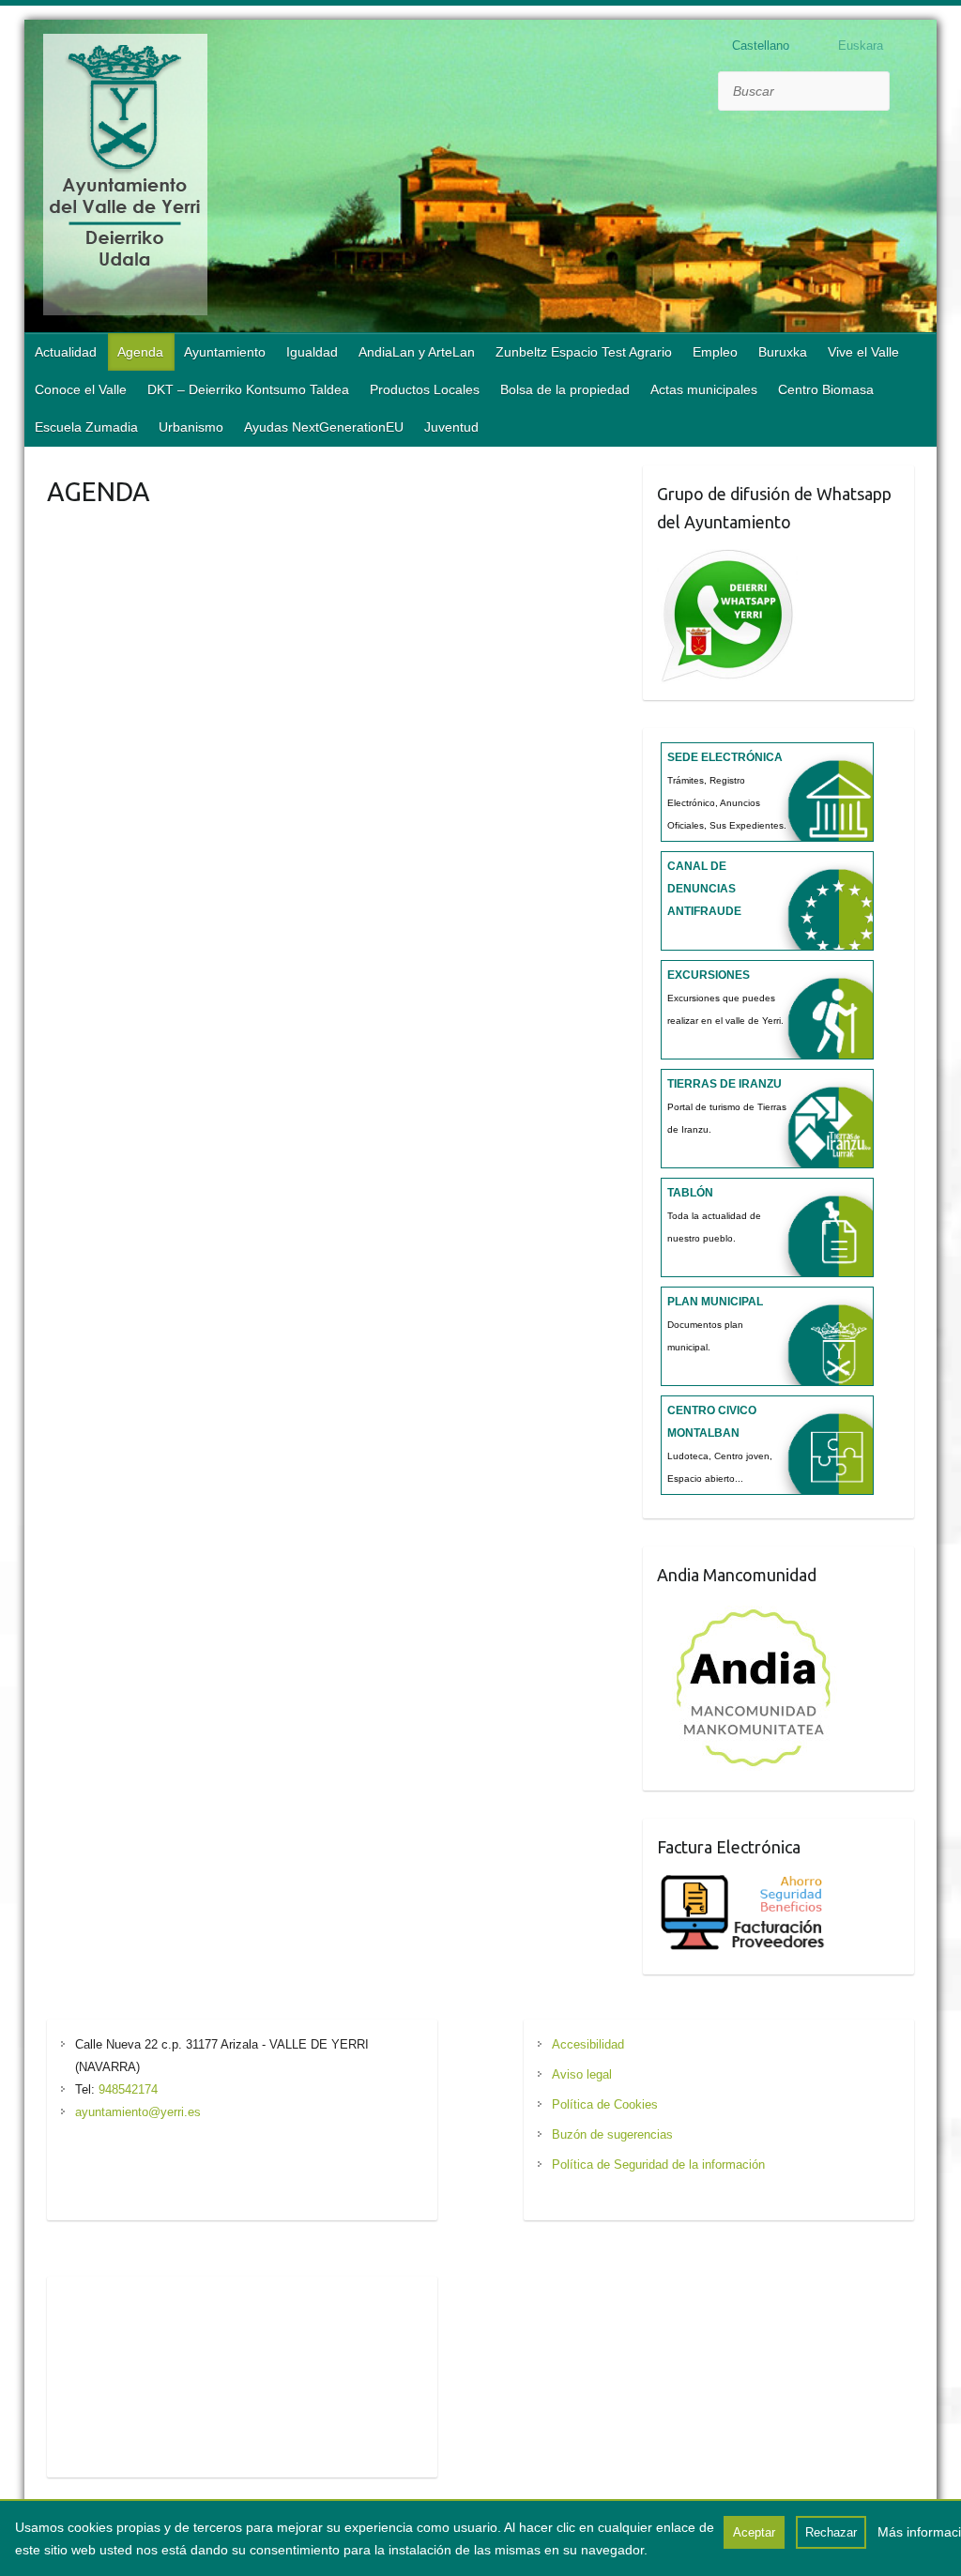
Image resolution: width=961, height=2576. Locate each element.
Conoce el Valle (81, 389)
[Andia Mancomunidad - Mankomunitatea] (755, 1609)
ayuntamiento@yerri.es (138, 2112)
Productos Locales (425, 389)
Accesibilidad (588, 2044)
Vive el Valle (863, 352)
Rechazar (831, 2532)
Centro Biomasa (826, 389)
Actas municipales (704, 389)
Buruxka (783, 352)
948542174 (128, 2089)
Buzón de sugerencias (612, 2134)
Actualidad (66, 352)
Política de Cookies (605, 2104)
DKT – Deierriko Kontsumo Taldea (248, 389)
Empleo (715, 352)
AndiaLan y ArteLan (417, 352)
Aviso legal (582, 2074)
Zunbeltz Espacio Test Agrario (584, 352)
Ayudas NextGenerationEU (324, 427)
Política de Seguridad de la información (658, 2164)
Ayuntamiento (225, 352)
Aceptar (754, 2532)
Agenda (140, 352)
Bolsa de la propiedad (565, 389)
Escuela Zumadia (86, 427)
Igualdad (312, 352)
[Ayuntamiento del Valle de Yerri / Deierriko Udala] (125, 178)
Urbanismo (191, 427)
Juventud (451, 427)
